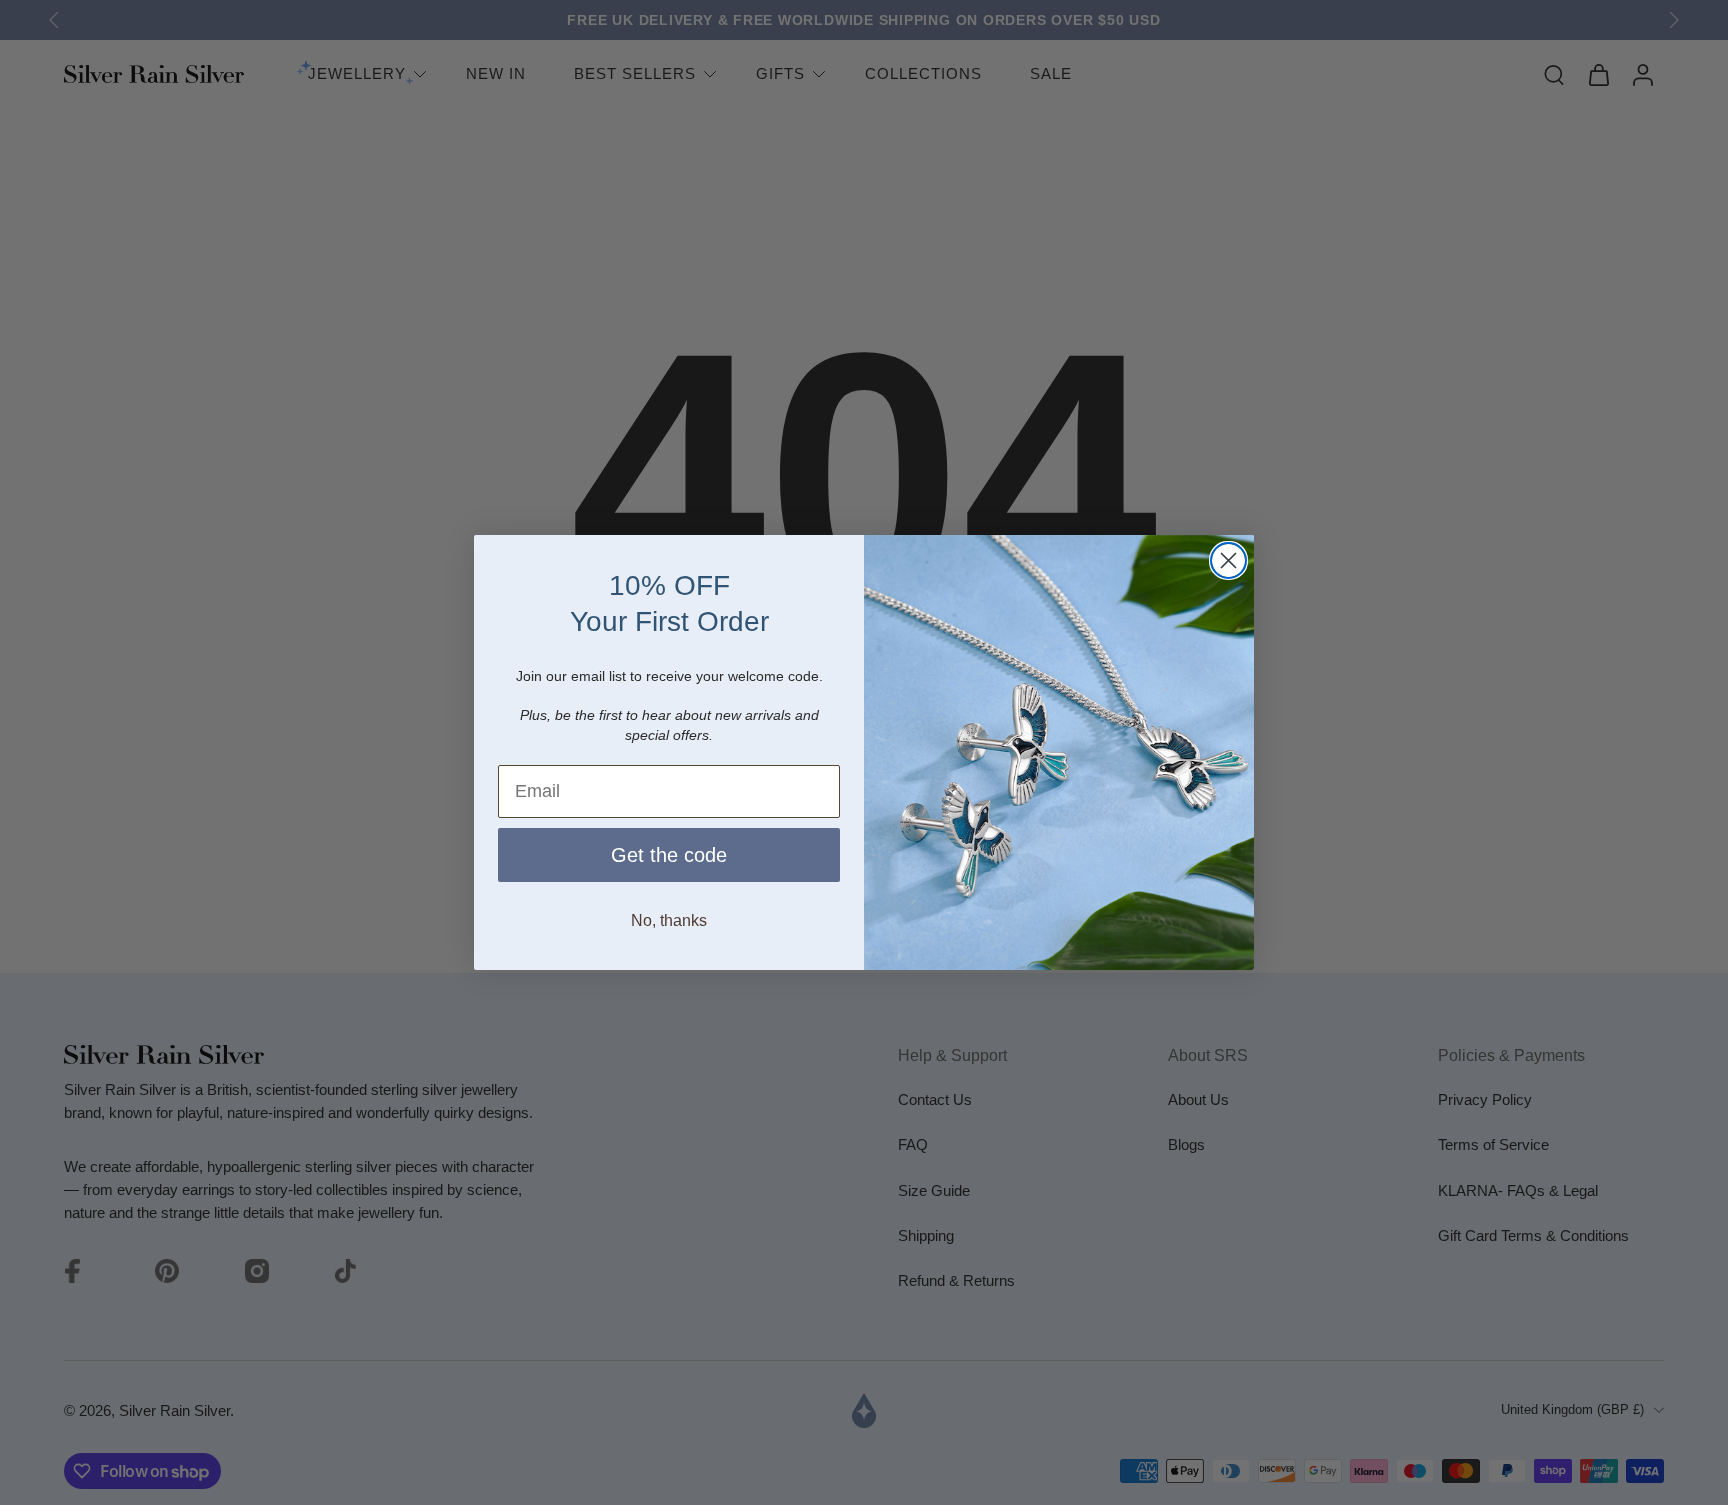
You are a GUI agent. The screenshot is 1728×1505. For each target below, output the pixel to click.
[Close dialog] (1228, 560)
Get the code (669, 855)
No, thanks (669, 920)
